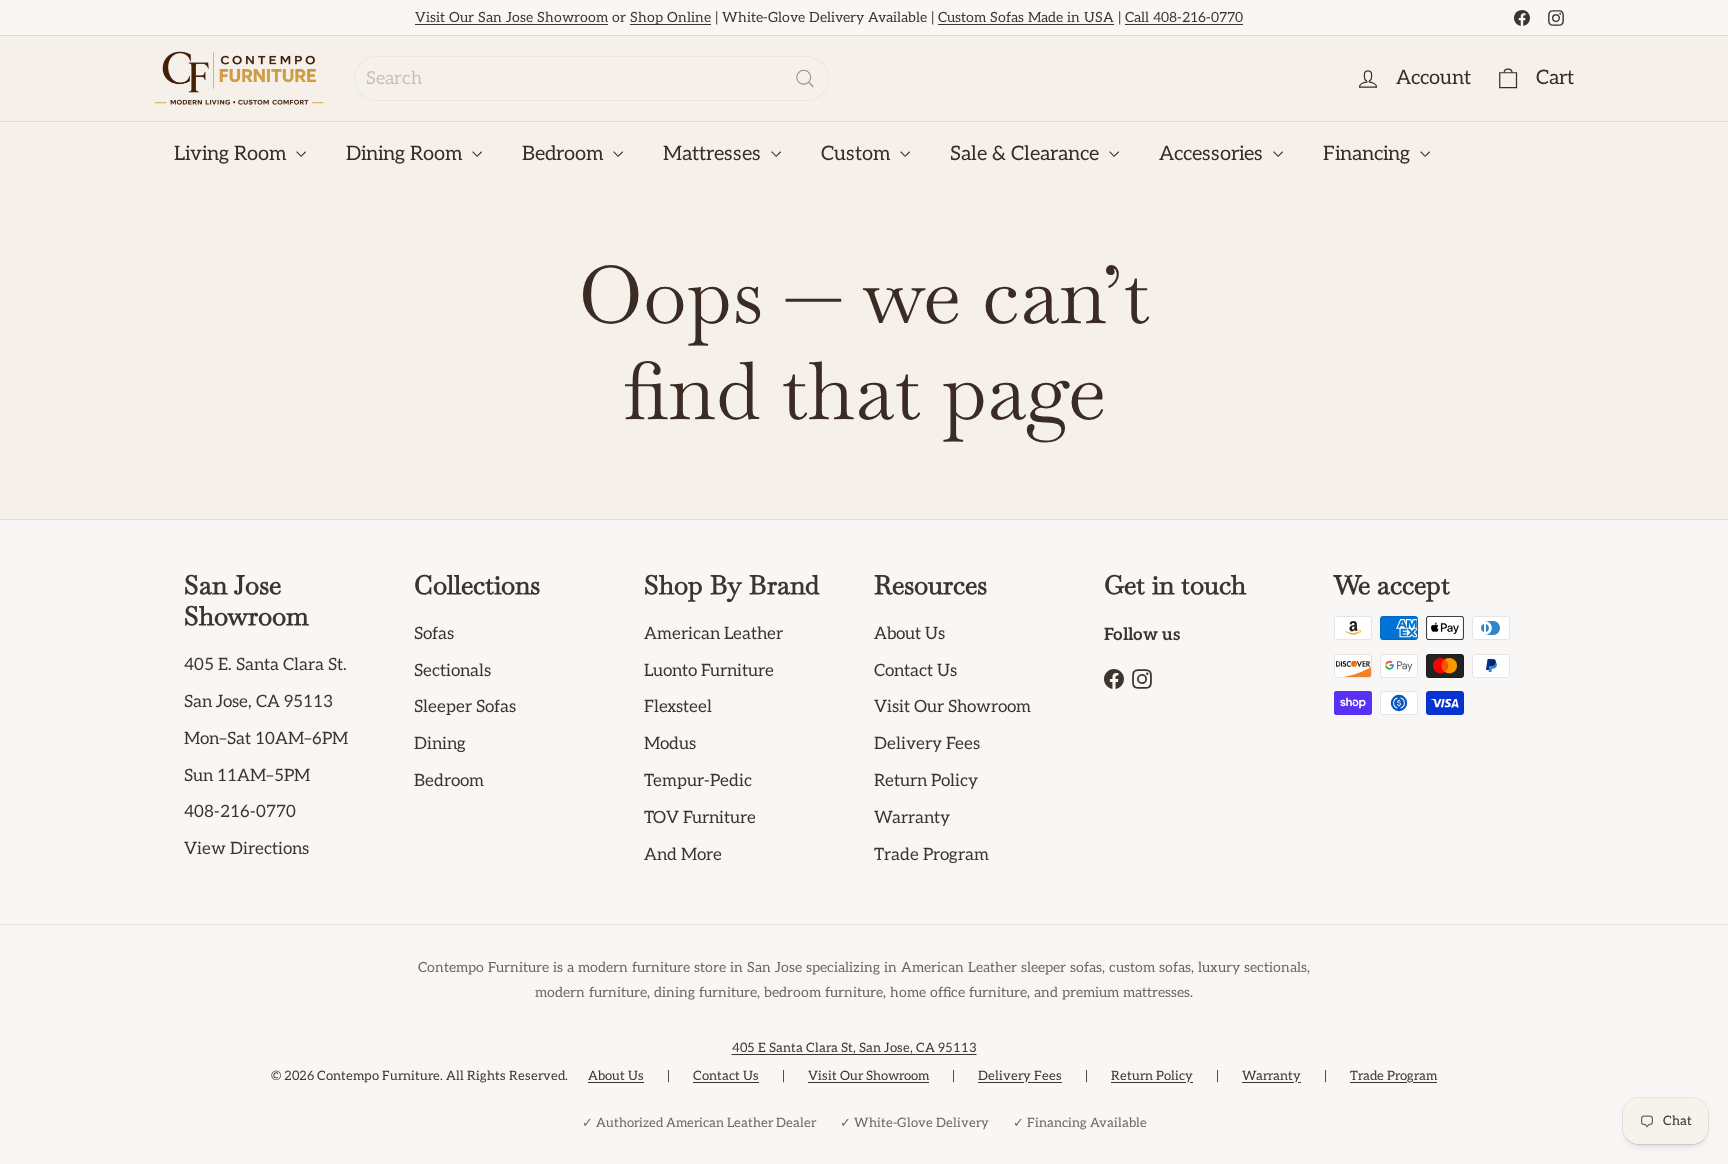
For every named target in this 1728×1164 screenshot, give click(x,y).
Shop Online (670, 17)
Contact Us (915, 671)
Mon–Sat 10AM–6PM (266, 739)
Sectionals (452, 671)
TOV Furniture (700, 818)
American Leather (713, 634)
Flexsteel (678, 707)
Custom (858, 154)
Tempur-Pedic (698, 781)
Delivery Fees (927, 744)
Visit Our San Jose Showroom (511, 17)
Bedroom (565, 154)
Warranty (912, 818)
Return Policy (926, 781)
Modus (670, 744)
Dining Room (406, 154)
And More (683, 855)
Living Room (232, 154)
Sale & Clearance (1027, 154)
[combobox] (591, 78)
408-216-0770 (240, 812)
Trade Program (931, 855)
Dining (440, 744)
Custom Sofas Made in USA (1026, 17)
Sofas (434, 634)
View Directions (246, 849)
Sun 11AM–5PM (247, 776)
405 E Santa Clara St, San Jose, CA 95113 (854, 1048)
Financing (1369, 154)
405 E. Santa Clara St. (265, 665)
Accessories (1213, 154)
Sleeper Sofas (465, 707)
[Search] (805, 78)
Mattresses (714, 154)
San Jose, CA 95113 (258, 702)
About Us (909, 634)
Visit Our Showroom (952, 707)
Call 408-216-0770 (1184, 17)
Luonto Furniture (709, 671)
